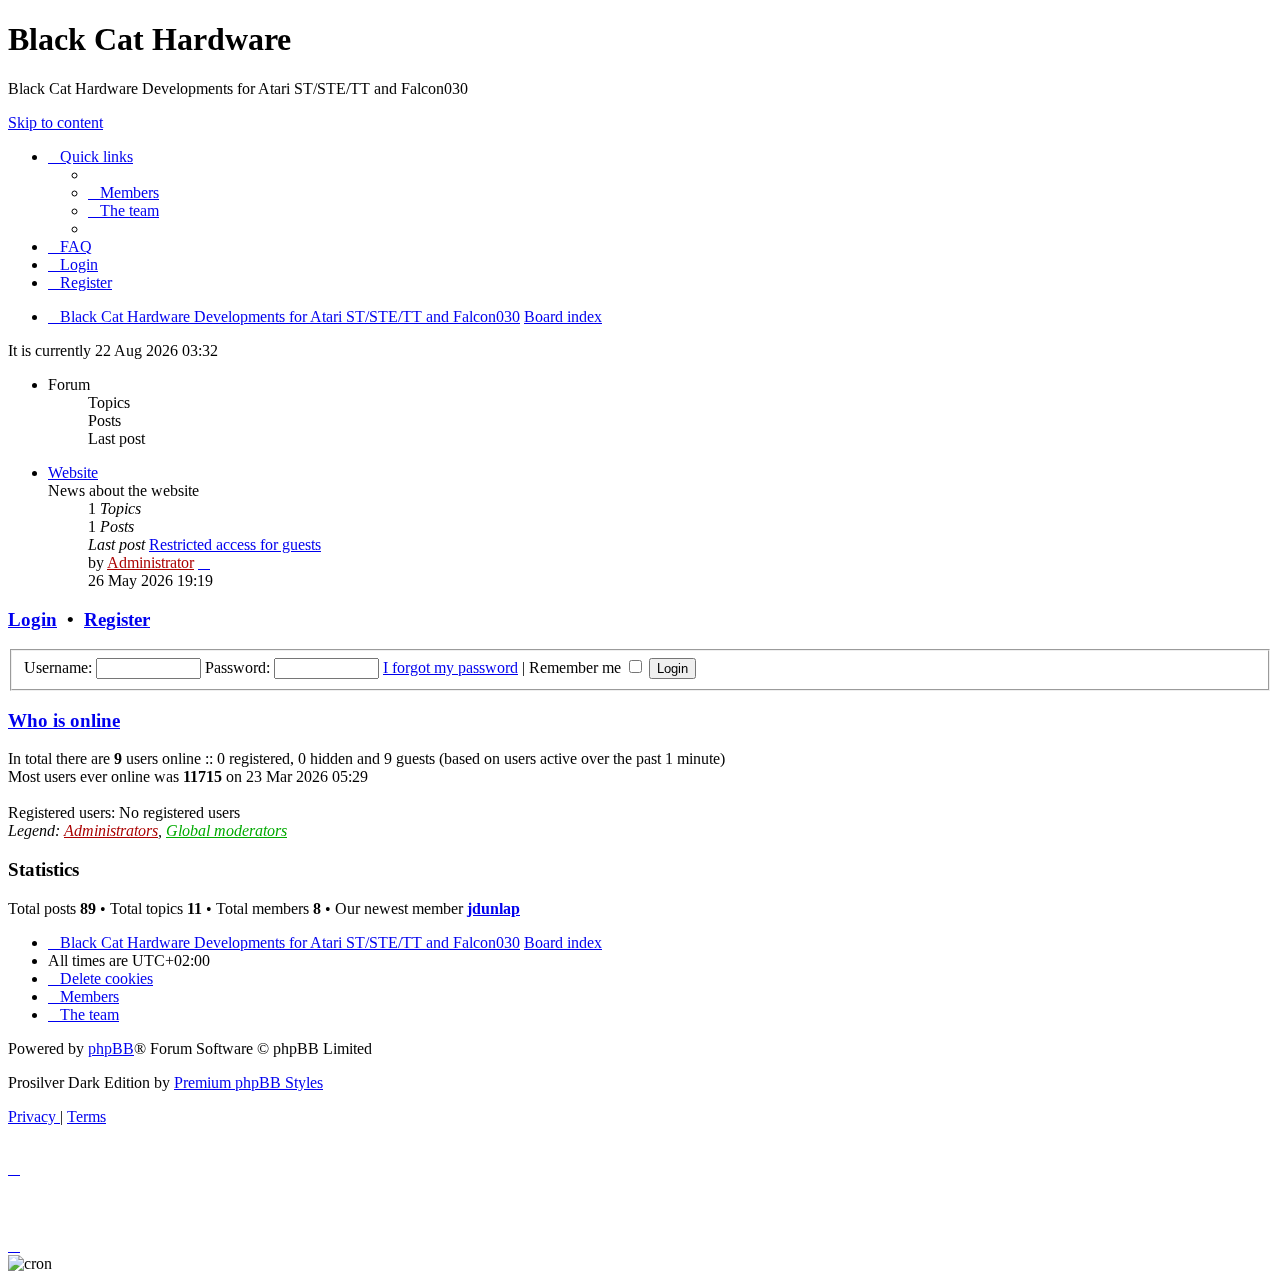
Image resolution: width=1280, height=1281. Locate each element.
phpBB (111, 1048)
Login (32, 619)
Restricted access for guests (235, 544)
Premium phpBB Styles (248, 1082)
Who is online (64, 720)
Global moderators (226, 830)
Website (73, 472)
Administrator (150, 562)
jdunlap (493, 908)
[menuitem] (123, 192)
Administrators (111, 830)
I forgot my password (450, 667)
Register (117, 619)
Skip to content (55, 122)
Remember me (577, 667)
